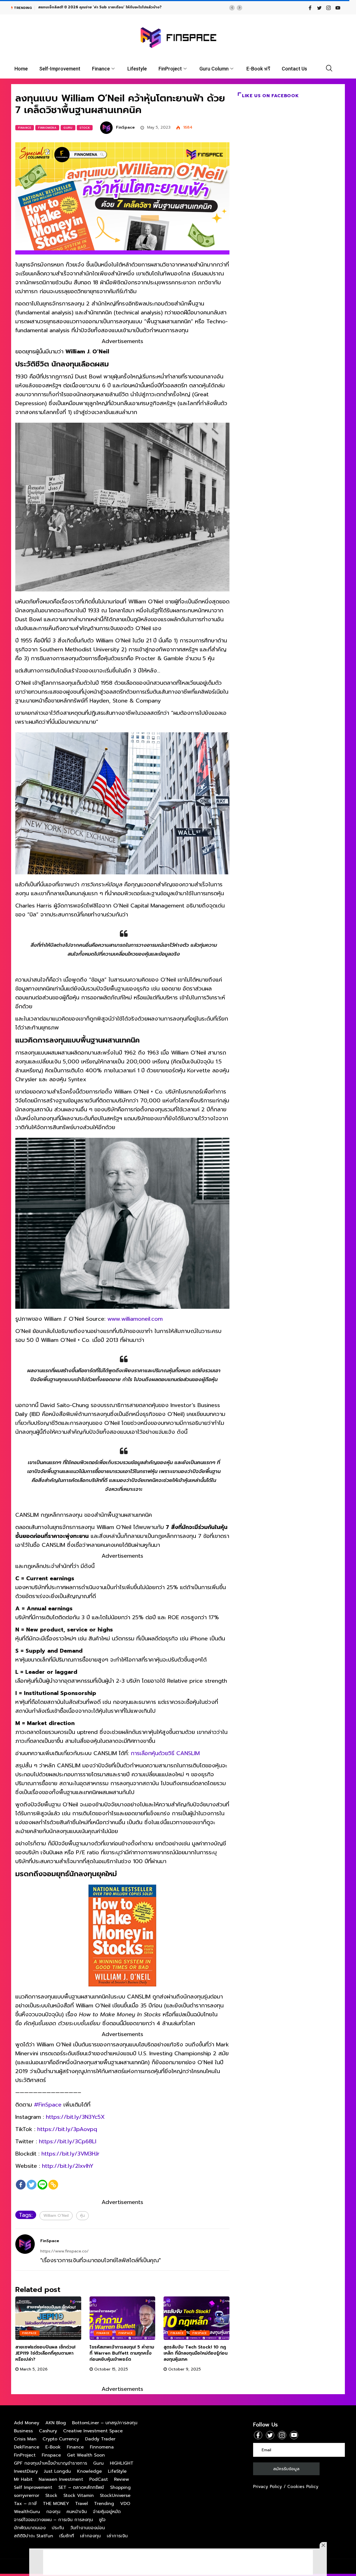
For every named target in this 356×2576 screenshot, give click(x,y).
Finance (101, 69)
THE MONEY (56, 2504)
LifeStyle (117, 2471)
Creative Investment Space (93, 2431)
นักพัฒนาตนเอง (30, 2528)
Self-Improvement (60, 69)
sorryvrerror (27, 2496)
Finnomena (47, 128)
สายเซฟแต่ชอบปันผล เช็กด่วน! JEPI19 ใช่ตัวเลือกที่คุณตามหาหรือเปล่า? (45, 2353)
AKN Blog (56, 2423)
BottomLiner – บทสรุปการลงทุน (105, 2423)
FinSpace (125, 127)
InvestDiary (26, 2471)
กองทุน (53, 2512)
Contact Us (294, 69)
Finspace (29, 2333)
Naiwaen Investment (61, 2479)
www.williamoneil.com (135, 1319)
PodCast (99, 2479)
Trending (104, 2504)
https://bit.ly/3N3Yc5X (75, 2117)
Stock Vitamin (79, 2496)
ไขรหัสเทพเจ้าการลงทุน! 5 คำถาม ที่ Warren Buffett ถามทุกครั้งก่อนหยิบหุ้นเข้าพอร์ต (122, 2353)
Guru (68, 128)
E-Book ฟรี (258, 69)
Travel (81, 2504)
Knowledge (89, 2471)
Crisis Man (25, 2439)
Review (122, 2479)
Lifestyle (137, 69)
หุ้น (82, 2216)
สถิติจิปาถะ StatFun (34, 2536)
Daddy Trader (100, 2439)
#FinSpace (48, 2105)
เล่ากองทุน (90, 2536)
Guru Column (214, 69)
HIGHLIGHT (122, 2463)
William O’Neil (56, 2216)
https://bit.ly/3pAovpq (67, 2129)
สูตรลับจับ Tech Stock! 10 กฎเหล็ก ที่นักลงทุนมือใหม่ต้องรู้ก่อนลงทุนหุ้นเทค (196, 2353)
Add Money (27, 2423)
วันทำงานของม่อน (87, 2528)
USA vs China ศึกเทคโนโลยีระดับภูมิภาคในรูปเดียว (79, 7)
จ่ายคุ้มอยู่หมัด (107, 2512)
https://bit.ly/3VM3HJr (71, 2154)
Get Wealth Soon (86, 2455)
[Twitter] (32, 2185)
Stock (85, 128)
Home (21, 69)
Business (23, 2431)
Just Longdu (57, 2471)
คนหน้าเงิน (77, 2512)
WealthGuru (27, 2512)
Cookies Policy (303, 2487)
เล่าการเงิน (117, 2536)
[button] (232, 8)
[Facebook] (21, 2185)
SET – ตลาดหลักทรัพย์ (81, 2487)
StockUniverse (115, 2496)
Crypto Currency (61, 2439)
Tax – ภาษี (25, 2504)
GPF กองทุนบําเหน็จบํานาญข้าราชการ (50, 2463)
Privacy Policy (268, 2487)
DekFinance (27, 2447)
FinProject (170, 69)
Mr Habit (23, 2479)
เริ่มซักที (67, 2536)
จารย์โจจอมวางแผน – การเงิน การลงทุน (53, 2520)
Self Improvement (33, 2487)
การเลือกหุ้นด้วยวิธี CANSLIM (165, 1753)
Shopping (120, 2487)
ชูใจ (102, 2520)
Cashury (48, 2431)
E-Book (53, 2447)
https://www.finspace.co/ (65, 2251)
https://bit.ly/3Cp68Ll (68, 2141)
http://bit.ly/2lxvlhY (68, 2166)
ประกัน (58, 2528)
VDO (125, 2504)
